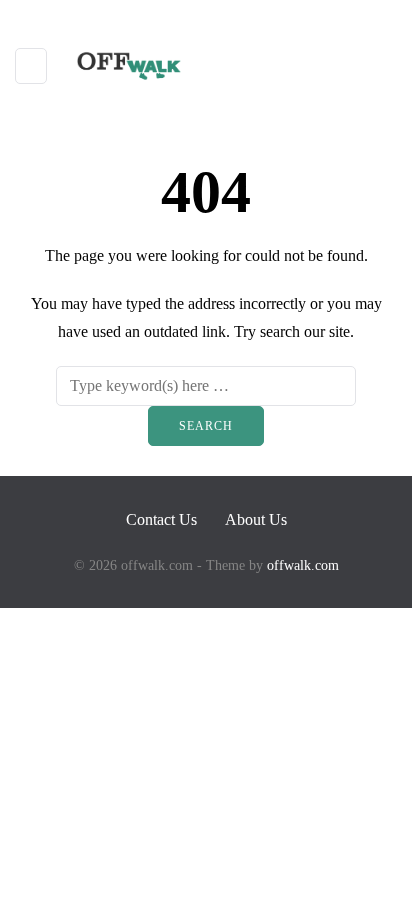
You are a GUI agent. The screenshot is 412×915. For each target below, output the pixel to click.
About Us (256, 519)
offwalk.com (303, 565)
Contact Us (161, 519)
